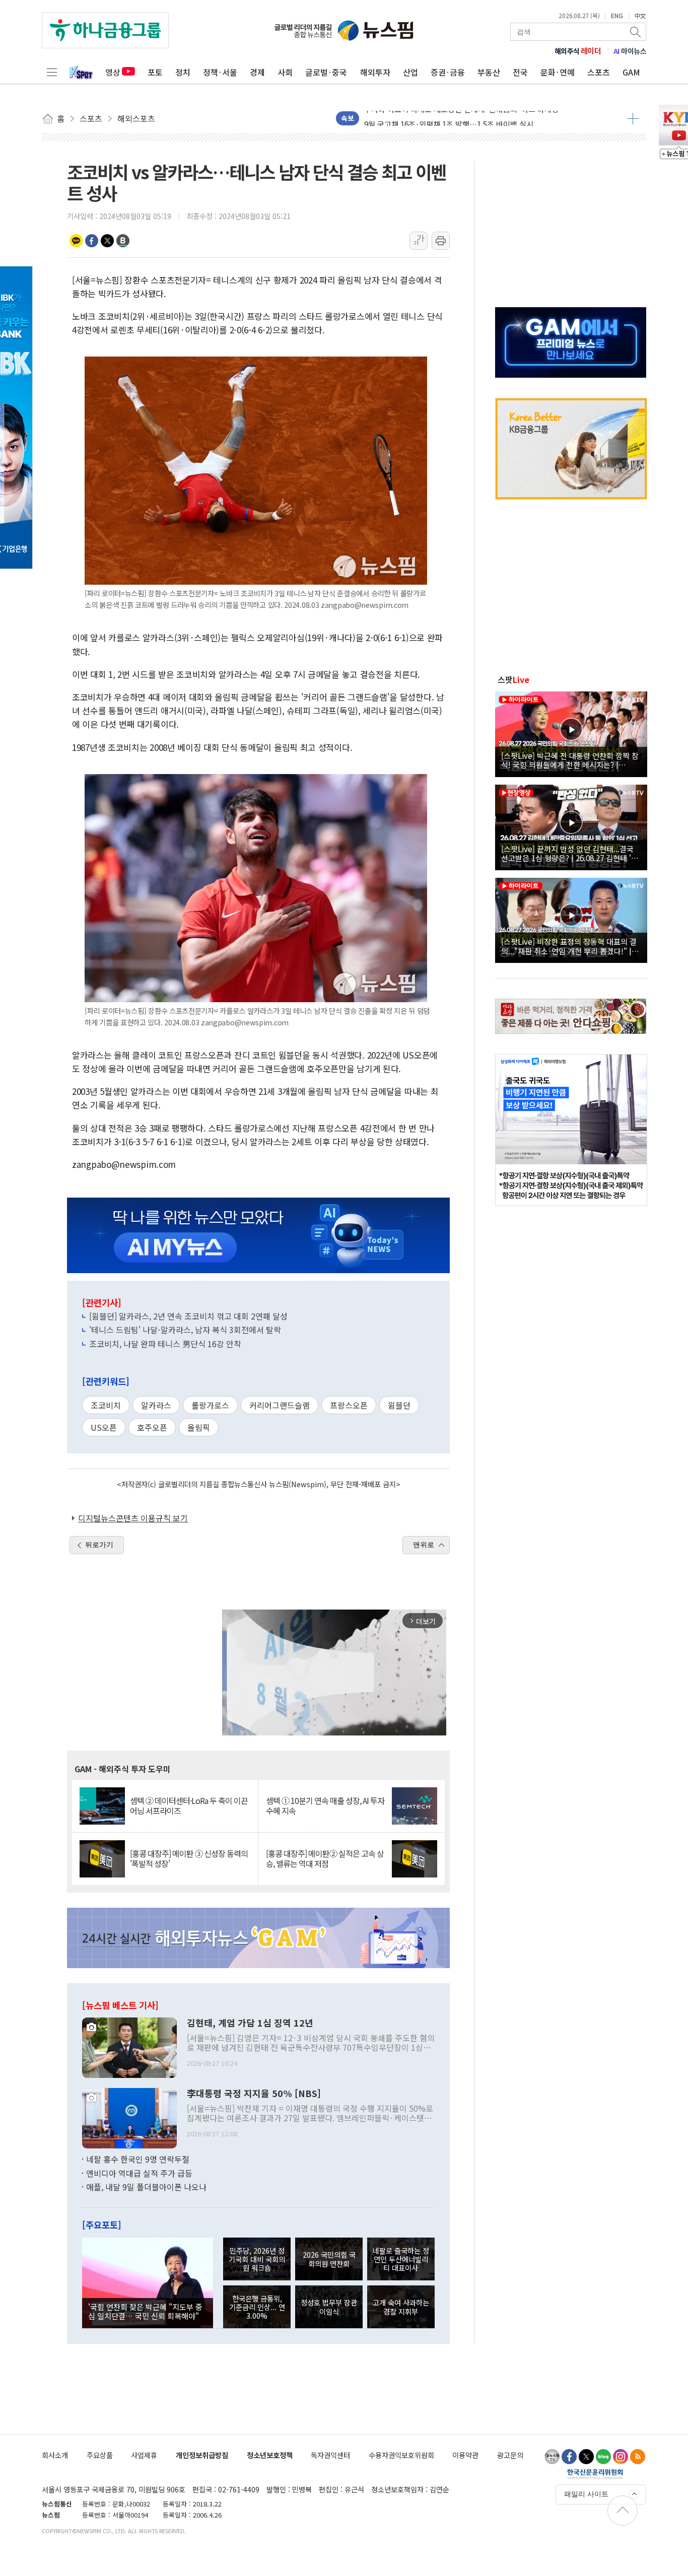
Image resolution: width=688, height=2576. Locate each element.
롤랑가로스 (210, 1405)
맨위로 (424, 1545)
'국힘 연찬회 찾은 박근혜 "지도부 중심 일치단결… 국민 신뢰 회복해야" (145, 2311)
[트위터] (586, 2457)
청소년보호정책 (270, 2455)
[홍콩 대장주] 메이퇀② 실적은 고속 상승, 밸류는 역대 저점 (325, 1858)
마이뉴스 (630, 51)
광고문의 (510, 2455)
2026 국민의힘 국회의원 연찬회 (329, 2259)
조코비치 (106, 1405)
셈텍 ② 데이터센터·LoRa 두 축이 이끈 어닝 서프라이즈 (189, 1805)
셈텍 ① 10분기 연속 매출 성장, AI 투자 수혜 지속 (325, 1805)
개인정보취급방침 (202, 2455)
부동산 (489, 72)
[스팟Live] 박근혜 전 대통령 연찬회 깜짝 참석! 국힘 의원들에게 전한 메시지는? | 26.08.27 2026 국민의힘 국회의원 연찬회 (570, 760)
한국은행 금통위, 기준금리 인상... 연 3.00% (257, 2307)
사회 (285, 72)
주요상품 (100, 2455)
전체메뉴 (52, 72)
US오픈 (104, 1427)
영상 (113, 72)
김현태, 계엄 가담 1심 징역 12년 (250, 2023)
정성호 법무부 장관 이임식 (329, 2307)
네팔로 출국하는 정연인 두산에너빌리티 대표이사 (401, 2259)
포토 (155, 72)
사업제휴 (144, 2455)
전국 (520, 72)
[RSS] (638, 2457)
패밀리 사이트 (586, 2494)
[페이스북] (569, 2457)
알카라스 (156, 1405)
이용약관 (465, 2455)
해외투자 (375, 72)
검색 (636, 32)
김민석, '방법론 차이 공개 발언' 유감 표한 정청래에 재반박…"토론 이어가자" (486, 118)
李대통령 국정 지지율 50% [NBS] (254, 2094)
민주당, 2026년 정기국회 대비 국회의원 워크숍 (257, 2259)
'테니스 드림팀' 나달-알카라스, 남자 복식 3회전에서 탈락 (185, 1330)
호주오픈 (152, 1427)
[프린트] (441, 241)
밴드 (123, 241)
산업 (410, 72)
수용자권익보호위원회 (401, 2455)
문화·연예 (558, 72)
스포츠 (599, 72)
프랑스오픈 (349, 1405)
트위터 (107, 241)
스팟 (513, 679)
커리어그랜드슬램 (280, 1405)
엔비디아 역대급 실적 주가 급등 (139, 2173)
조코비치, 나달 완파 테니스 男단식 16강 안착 (165, 1344)
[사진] (129, 2047)
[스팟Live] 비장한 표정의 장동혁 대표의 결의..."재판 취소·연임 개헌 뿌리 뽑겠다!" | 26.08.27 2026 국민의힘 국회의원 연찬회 (569, 946)
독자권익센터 (330, 2455)
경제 (257, 72)
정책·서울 (220, 72)
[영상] (571, 733)
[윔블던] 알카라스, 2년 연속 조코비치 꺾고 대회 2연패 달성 (188, 1316)
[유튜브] (552, 2457)
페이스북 (92, 241)
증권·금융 (448, 72)
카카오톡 (76, 241)
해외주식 (578, 51)
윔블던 (399, 1405)
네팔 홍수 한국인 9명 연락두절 (138, 2159)
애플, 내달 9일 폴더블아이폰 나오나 (146, 2187)
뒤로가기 (99, 1545)
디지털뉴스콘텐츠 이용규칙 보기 (133, 1518)
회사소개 (55, 2455)
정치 (183, 72)
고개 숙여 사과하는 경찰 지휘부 (401, 2307)
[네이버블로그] (603, 2457)
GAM (631, 72)
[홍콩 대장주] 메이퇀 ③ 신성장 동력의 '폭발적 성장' (189, 1858)
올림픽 (199, 1427)
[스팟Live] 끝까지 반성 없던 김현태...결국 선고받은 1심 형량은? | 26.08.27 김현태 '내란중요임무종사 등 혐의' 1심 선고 (570, 853)
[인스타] (621, 2457)
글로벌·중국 (326, 72)
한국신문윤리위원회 (595, 2474)
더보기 (633, 118)
